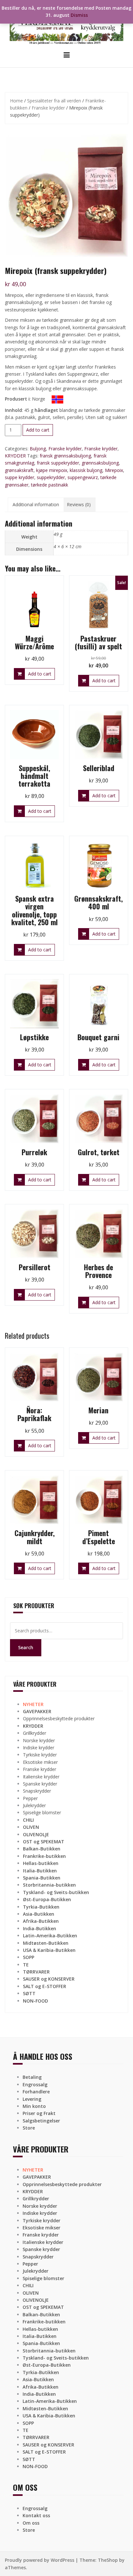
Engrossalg (35, 2084)
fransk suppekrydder (58, 463)
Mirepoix (114, 470)
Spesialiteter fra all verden (54, 101)
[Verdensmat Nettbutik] (66, 25)
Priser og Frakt (39, 2113)
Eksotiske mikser (40, 1762)
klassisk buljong (86, 470)
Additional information (36, 504)
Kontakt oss (36, 2515)
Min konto (34, 2106)
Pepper (30, 1798)
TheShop (108, 2560)
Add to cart (38, 430)
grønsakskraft (19, 470)
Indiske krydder (39, 1748)
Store (29, 2128)
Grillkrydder (35, 1733)
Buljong (38, 449)
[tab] (36, 505)
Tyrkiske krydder (40, 1755)
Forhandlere (36, 2092)
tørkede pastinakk (50, 485)
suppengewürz (83, 477)
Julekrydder (34, 1805)
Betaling (32, 2077)
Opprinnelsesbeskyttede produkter (59, 1718)
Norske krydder (39, 1740)
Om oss (31, 2523)
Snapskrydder (37, 1791)
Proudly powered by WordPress (40, 2560)
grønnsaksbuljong (100, 463)
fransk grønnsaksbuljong (65, 456)
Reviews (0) (79, 504)
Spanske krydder (40, 1784)
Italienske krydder (41, 1777)
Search (26, 1647)
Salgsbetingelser (41, 2121)
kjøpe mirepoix (52, 470)
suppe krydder (20, 477)
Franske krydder (48, 108)
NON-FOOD (36, 2001)
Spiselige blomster (42, 1812)
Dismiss (79, 15)
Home (16, 101)
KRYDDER (15, 456)
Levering (32, 2099)
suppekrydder (51, 477)
